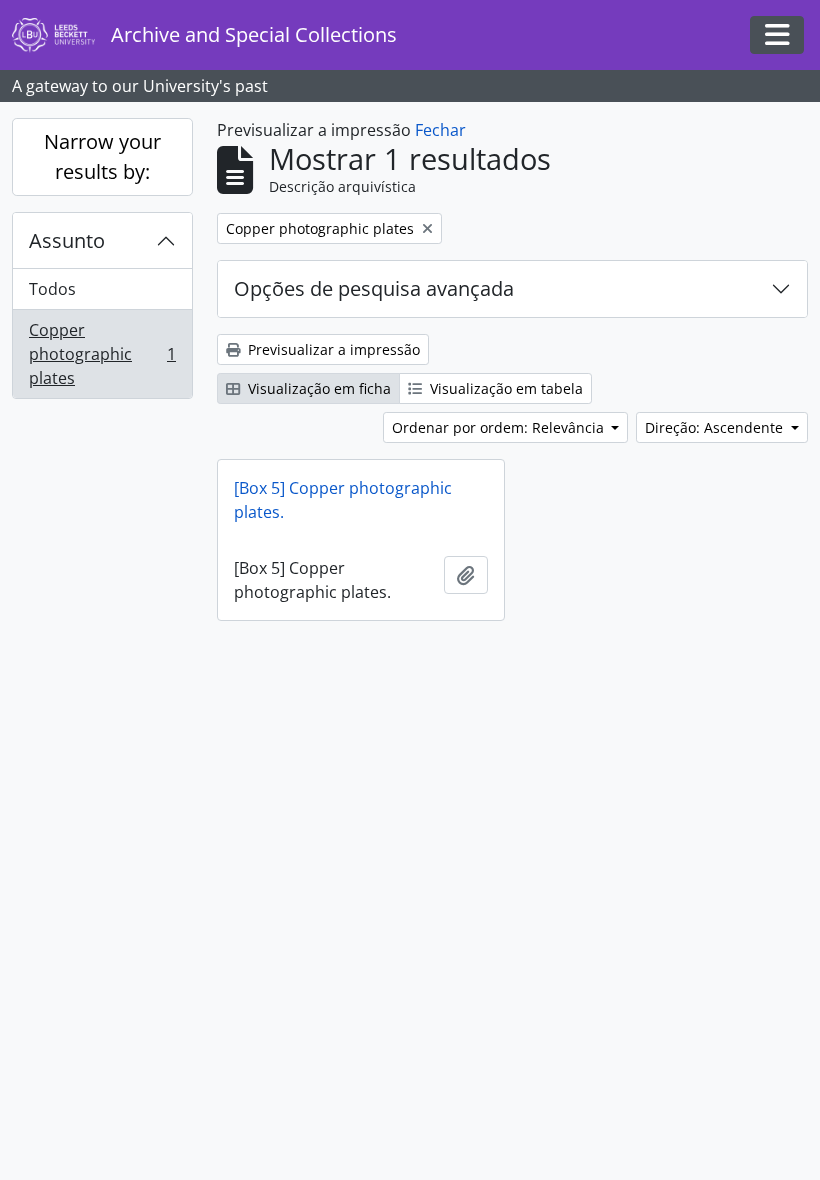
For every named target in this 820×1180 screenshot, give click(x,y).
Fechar (440, 130)
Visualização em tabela (504, 388)
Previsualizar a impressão (332, 349)
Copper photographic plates (102, 354)
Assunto (67, 240)
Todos (52, 289)
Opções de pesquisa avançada (374, 288)
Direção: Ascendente (716, 427)
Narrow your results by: (102, 156)
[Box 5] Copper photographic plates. (343, 500)
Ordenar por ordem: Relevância (500, 427)
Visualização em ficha (317, 388)
